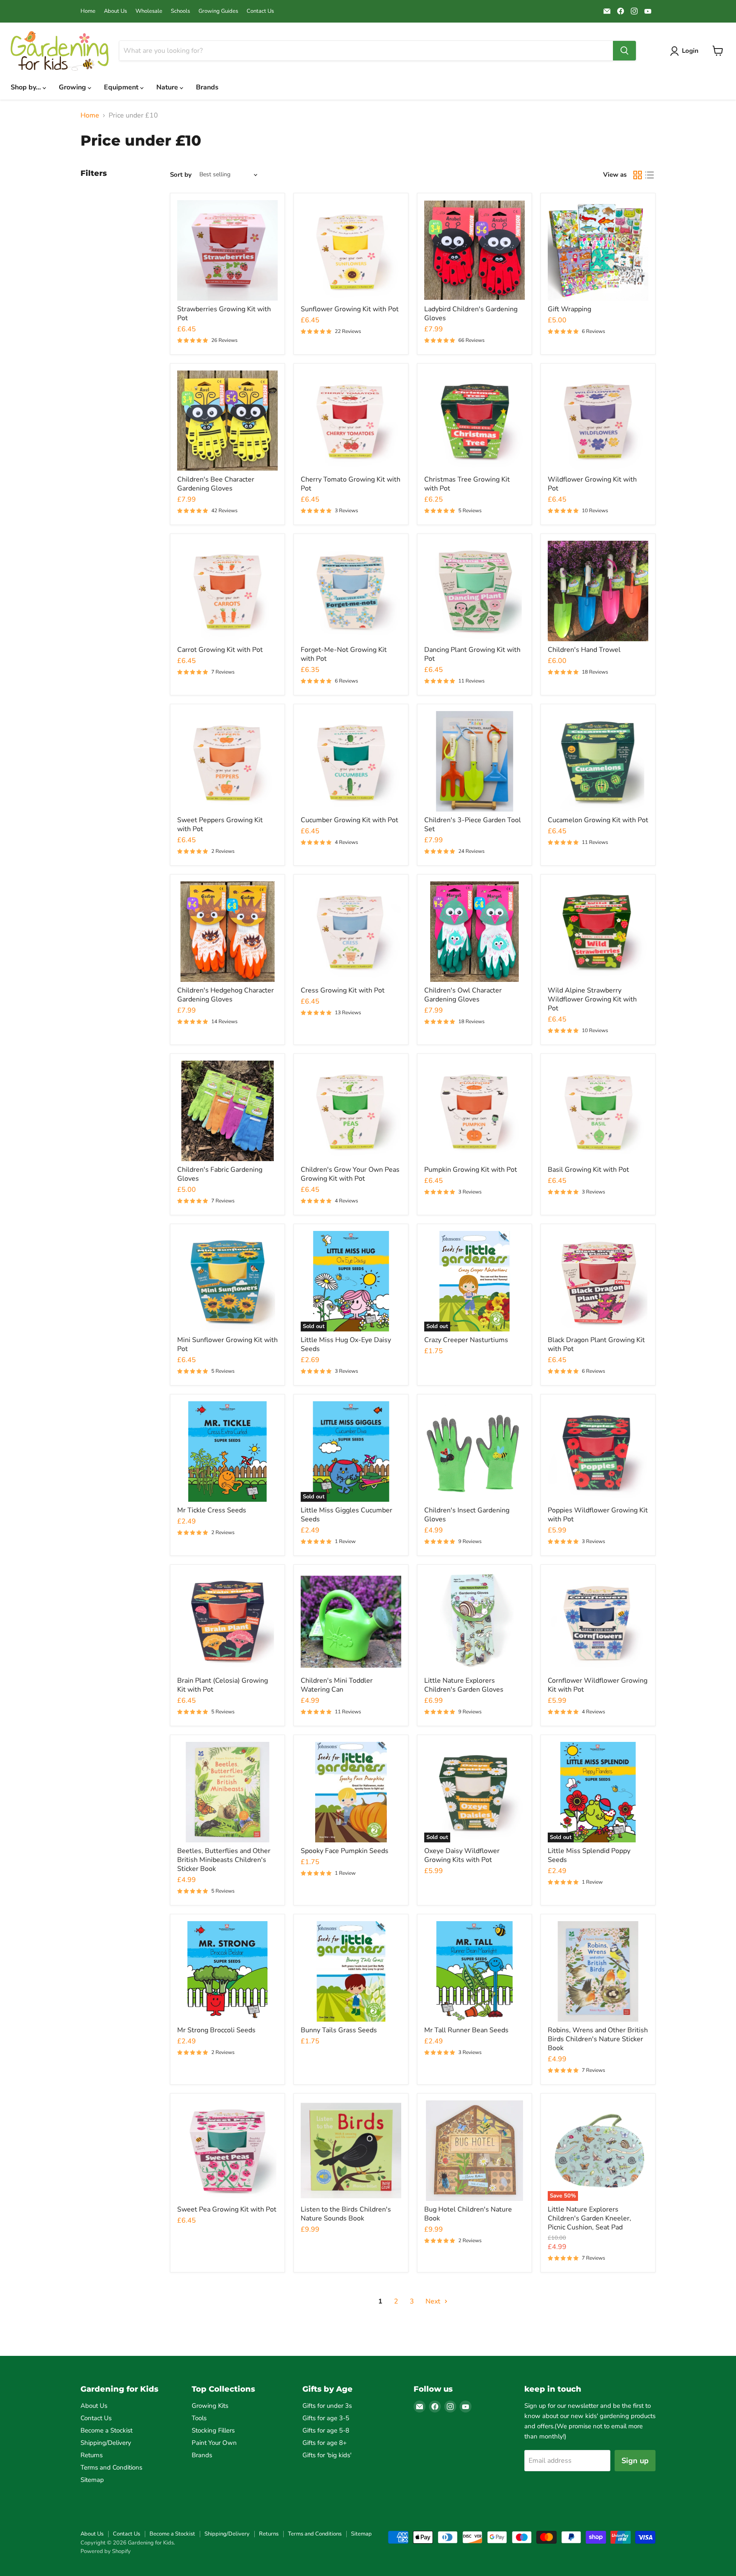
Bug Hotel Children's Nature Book (468, 2214)
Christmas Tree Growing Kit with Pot (467, 484)
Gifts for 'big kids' (327, 2455)
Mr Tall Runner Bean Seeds (466, 2030)
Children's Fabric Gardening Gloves (220, 1174)
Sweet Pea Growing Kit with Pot (227, 2209)
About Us (115, 11)
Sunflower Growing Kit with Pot (350, 309)
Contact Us (260, 11)
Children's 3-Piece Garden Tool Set (473, 825)
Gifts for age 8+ (325, 2443)
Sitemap (92, 2480)
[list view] (650, 175)
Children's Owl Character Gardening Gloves (463, 995)
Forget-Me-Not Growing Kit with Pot (344, 654)
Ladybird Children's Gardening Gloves (471, 314)
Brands (207, 87)
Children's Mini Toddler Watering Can (337, 1685)
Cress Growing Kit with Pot (343, 990)
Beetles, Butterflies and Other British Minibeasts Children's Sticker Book (224, 1860)
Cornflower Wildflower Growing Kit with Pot (598, 1685)
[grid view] (638, 175)
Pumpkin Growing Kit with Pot (471, 1170)
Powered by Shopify (106, 2551)
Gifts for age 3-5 (326, 2418)
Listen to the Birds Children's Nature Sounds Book (346, 2214)
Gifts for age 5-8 (326, 2430)
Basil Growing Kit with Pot (588, 1170)
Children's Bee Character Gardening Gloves (216, 484)
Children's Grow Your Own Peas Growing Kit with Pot (350, 1174)
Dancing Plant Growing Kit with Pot (472, 654)
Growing (73, 87)
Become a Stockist (106, 2430)
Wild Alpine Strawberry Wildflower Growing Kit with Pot (592, 999)
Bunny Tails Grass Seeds (339, 2030)
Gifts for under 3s (327, 2406)
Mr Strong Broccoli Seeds (216, 2030)
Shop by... (27, 87)
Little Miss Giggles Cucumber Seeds (346, 1515)
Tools (199, 2418)
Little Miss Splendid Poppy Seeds (589, 1855)
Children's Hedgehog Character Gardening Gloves (226, 995)
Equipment (122, 87)
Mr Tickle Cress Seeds (212, 1510)
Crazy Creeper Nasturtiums (466, 1340)
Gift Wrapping (569, 309)
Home (88, 11)
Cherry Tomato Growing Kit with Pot (351, 484)
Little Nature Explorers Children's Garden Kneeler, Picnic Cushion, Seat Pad (589, 2218)
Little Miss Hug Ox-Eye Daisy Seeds (346, 1344)
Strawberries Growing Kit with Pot (224, 314)
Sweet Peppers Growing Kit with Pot (220, 825)
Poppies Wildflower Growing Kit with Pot (598, 1515)
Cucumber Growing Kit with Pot (349, 820)
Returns (92, 2455)
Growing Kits (210, 2406)
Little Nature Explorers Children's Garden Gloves (464, 1685)
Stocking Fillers (213, 2430)
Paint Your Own (214, 2443)
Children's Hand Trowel (584, 650)
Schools (180, 11)
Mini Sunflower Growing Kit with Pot (227, 1344)
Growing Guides (218, 11)
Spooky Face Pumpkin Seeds (345, 1851)
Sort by (181, 175)
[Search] (624, 51)
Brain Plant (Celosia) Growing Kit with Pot (223, 1685)
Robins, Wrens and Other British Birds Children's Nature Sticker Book (598, 2039)
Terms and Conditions (111, 2467)
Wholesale (149, 11)
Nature (168, 87)
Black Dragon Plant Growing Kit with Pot (596, 1344)
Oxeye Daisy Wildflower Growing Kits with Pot (462, 1855)
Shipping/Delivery (106, 2443)
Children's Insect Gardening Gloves (467, 1515)
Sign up (635, 2461)
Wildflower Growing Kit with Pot (592, 484)
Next (434, 2301)
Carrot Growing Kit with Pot (220, 650)
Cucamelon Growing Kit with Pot (598, 820)
